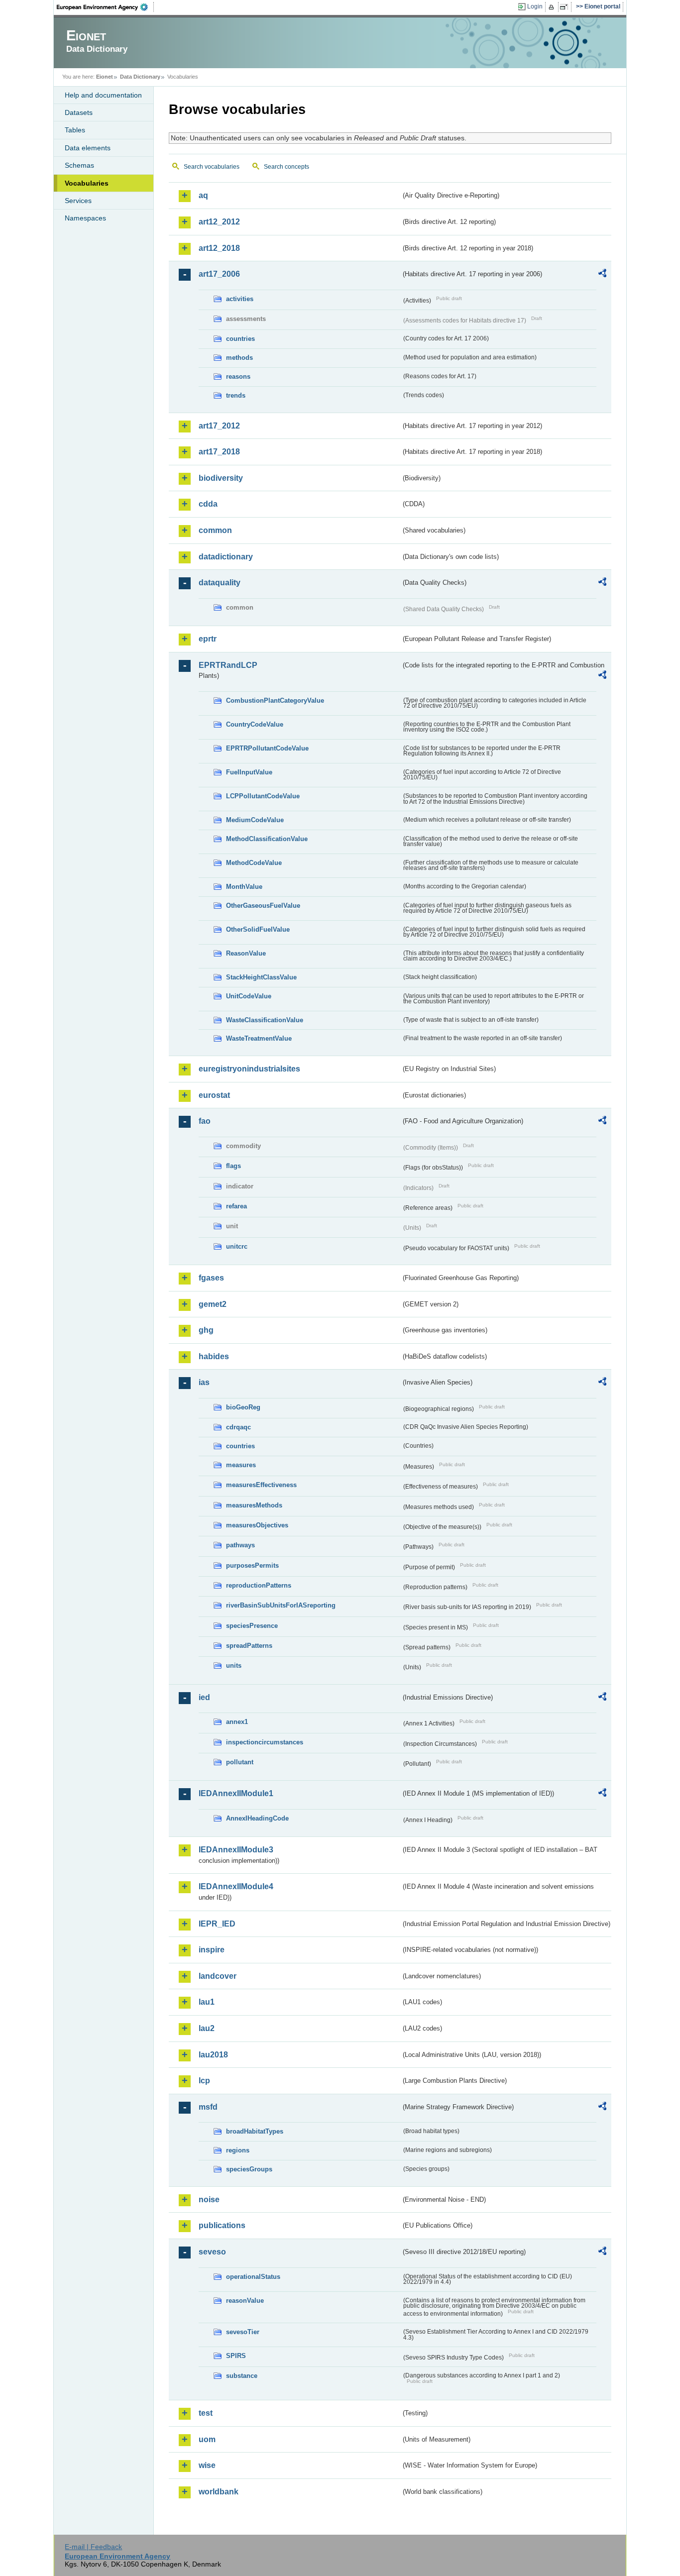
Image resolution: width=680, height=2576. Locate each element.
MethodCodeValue (254, 863)
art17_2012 (219, 426)
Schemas (79, 165)
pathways (240, 1545)
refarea (236, 1206)
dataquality (220, 583)
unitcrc (237, 1246)
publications (222, 2225)
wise (207, 2465)
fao (205, 1121)
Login (535, 6)
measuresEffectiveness (261, 1485)
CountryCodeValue (255, 724)
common (215, 530)
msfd (208, 2107)
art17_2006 (219, 274)
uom (207, 2439)
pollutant (240, 1762)
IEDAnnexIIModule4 (236, 1886)
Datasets (79, 112)
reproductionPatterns (259, 1585)
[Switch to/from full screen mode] (566, 7)
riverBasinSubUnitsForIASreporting (281, 1605)
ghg (206, 1330)
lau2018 (213, 2055)
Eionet (105, 77)
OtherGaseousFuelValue (263, 906)
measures (241, 1465)
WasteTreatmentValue (259, 1038)
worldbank (219, 2492)
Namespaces (85, 218)
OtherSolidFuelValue (258, 929)
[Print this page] (553, 7)
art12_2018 (219, 248)
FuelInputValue (249, 772)
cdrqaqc (238, 1427)
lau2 (207, 2028)
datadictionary (226, 557)
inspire (212, 1950)
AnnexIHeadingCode (257, 1818)
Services (78, 201)
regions (238, 2150)
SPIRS (236, 2356)
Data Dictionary (140, 77)
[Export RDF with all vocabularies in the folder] (602, 275)
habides (214, 1356)
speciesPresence (252, 1626)
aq (203, 195)
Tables (75, 130)
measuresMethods (254, 1505)
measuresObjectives (257, 1525)
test (206, 2413)
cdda (208, 504)
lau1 (207, 2002)
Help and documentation (103, 95)
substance (242, 2376)
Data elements (88, 148)
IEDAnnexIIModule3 (236, 1850)
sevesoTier (243, 2332)
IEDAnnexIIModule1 (236, 1793)
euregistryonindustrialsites (249, 1069)
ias (204, 1382)
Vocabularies (87, 183)
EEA (106, 7)
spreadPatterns (249, 1646)
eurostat (214, 1095)
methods (239, 358)
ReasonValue (246, 953)
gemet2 (213, 1304)
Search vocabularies (212, 167)
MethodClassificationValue (267, 839)
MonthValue (244, 887)
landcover (218, 1976)
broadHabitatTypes (255, 2131)
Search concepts (286, 167)
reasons (238, 376)
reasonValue (245, 2301)
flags (233, 1166)
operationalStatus (253, 2277)
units (234, 1665)
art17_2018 (219, 452)
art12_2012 (219, 222)
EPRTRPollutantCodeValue (267, 748)
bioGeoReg (243, 1407)
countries (240, 339)
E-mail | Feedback (93, 2547)
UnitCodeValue (249, 996)
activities (240, 299)
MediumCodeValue (255, 820)
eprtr (208, 639)
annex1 (237, 1722)
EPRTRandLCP (228, 665)
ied (204, 1697)
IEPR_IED (217, 1924)
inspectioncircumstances (265, 1742)
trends (236, 395)
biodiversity (221, 478)
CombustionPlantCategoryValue (275, 700)
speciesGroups (249, 2169)
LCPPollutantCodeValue (263, 796)
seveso (212, 2252)
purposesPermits (252, 1565)
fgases (211, 1278)
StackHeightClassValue (261, 977)
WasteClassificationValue (265, 1020)
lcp (204, 2081)
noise (209, 2200)
